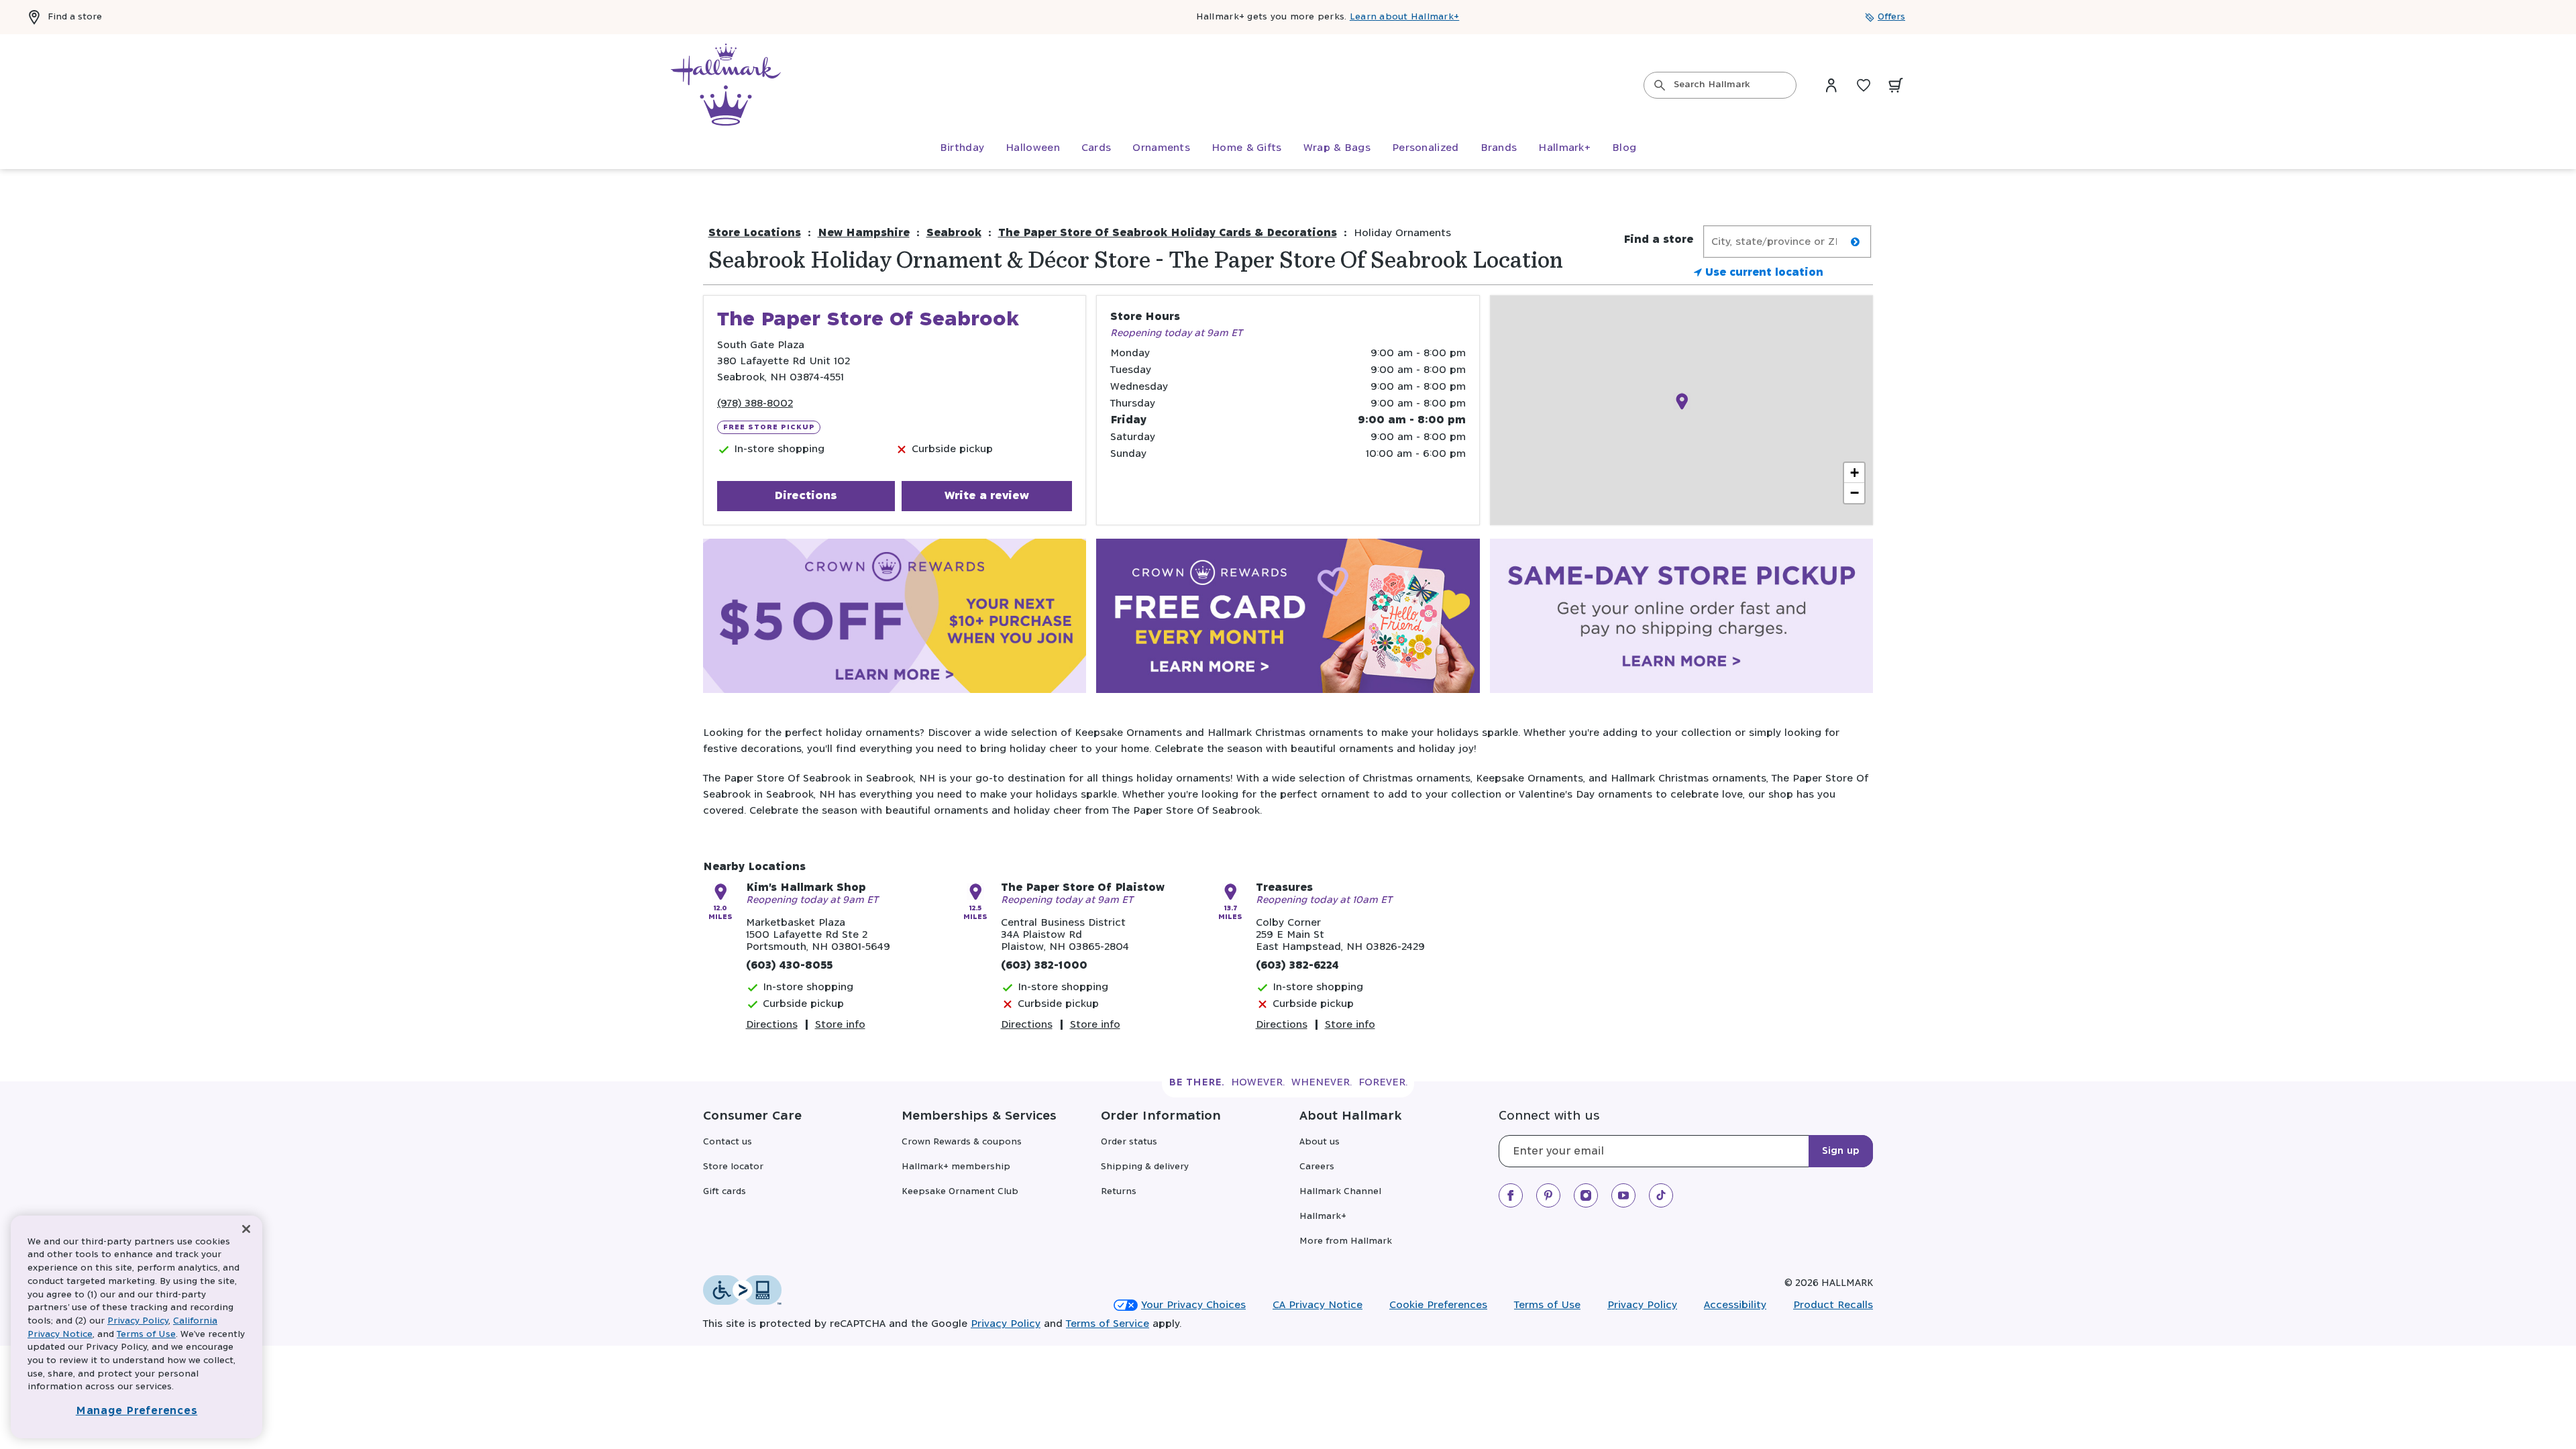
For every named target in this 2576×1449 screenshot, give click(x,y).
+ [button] (1855, 473)
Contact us (728, 1142)
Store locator (733, 1167)
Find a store (75, 17)
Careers (1317, 1167)
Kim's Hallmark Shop (806, 888)
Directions (806, 496)
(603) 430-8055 (789, 966)
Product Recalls (1833, 1305)
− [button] (1855, 493)
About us (1320, 1142)
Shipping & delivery (1145, 1167)
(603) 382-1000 (1044, 966)
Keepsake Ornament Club (960, 1192)
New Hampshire (864, 233)
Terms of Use (1547, 1305)
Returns (1119, 1192)
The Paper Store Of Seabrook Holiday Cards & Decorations (1168, 233)
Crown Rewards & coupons (962, 1142)
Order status (1129, 1142)
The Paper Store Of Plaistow (1083, 888)
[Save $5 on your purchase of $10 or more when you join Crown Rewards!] (895, 619)
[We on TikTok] (1661, 1195)
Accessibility (1735, 1305)
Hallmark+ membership (956, 1167)
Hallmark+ (1323, 1217)
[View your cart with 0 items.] (1896, 85)
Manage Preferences (137, 1411)
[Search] (1660, 85)
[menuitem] (962, 148)
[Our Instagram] (1586, 1195)
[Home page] (726, 85)
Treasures (1284, 888)
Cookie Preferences (1438, 1305)
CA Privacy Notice (1318, 1305)
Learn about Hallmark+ (1404, 17)
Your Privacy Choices (1193, 1305)
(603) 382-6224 (1297, 966)
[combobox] (1720, 85)
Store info (840, 1025)
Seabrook (954, 233)
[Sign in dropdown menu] (1831, 85)
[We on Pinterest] (1548, 1195)
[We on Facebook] (1511, 1195)
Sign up (1841, 1151)
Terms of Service (1108, 1324)
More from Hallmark (1346, 1241)
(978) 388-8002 (755, 404)
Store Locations (755, 233)
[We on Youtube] (1623, 1195)
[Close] (246, 1229)
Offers (1891, 17)
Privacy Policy (1642, 1305)
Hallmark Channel (1340, 1192)
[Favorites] (1864, 85)
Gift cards (724, 1192)
